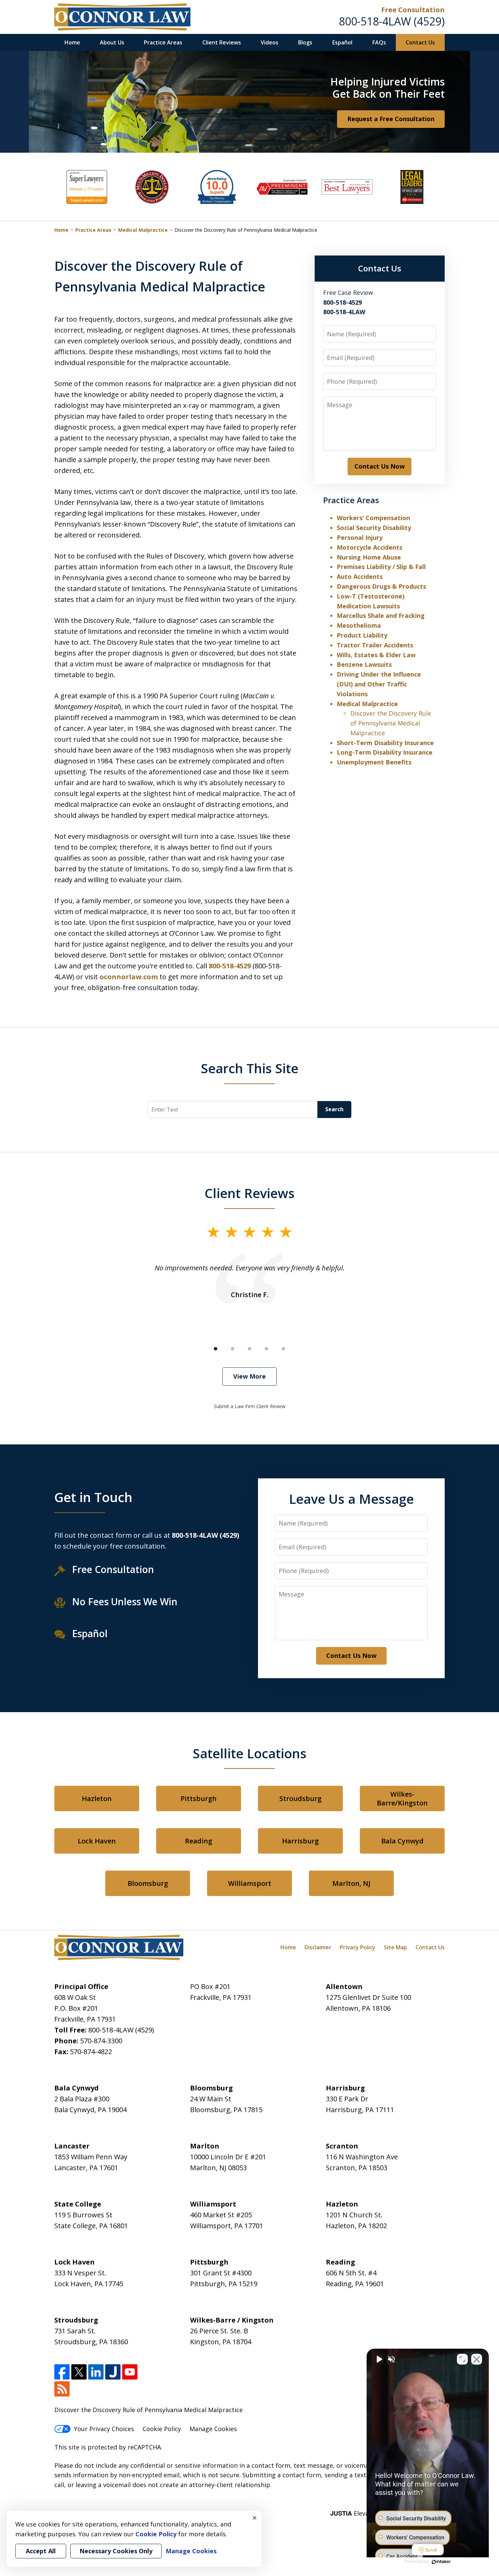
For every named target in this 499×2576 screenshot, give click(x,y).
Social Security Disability (374, 528)
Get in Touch (93, 1497)
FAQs (379, 42)
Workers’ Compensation (373, 518)
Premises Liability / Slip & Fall (381, 567)
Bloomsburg (148, 1883)
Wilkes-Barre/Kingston (402, 1798)
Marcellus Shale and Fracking (381, 615)
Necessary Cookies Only (116, 2551)
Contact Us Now (380, 466)
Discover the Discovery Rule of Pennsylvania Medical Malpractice (391, 723)
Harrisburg (300, 1841)
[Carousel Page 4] (266, 1349)
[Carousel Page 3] (249, 1349)
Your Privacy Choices (104, 2429)
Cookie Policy (162, 2429)
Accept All (41, 2551)
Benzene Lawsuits (364, 664)
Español (342, 42)
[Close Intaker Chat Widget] (477, 2359)
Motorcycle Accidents (369, 547)
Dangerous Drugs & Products (381, 586)
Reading (199, 1841)
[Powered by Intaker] (441, 2562)
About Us (112, 42)
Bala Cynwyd (402, 1841)
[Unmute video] (379, 2359)
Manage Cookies (213, 2429)
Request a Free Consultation (391, 119)
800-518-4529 (230, 966)
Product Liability (362, 635)
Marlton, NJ (351, 1883)
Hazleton (97, 1798)
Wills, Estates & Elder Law (376, 655)
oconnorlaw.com (129, 977)
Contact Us (420, 42)
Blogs (305, 42)
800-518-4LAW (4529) (392, 21)
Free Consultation (413, 10)
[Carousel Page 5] (283, 1349)
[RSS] (62, 2389)
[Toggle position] (462, 2359)
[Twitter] (79, 2372)
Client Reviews (222, 42)
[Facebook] (62, 2372)
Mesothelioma (359, 625)
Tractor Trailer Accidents (375, 645)
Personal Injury (360, 537)
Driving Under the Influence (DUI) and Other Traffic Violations (379, 684)
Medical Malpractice (143, 230)
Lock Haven (97, 1841)
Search (334, 1109)
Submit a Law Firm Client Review (250, 1406)
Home (72, 42)
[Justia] (113, 2372)
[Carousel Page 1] (216, 1349)
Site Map (395, 1947)
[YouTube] (130, 2372)
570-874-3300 (101, 2041)
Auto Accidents (360, 576)
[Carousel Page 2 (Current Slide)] (233, 1349)
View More (249, 1376)
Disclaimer (318, 1947)
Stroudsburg (300, 1798)
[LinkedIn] (96, 2372)
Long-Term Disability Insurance (385, 752)
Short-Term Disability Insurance (385, 743)
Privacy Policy (358, 1947)
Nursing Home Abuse (369, 557)
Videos (270, 42)
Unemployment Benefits (374, 762)
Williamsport (250, 1883)
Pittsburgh (199, 1798)
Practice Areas (163, 42)
